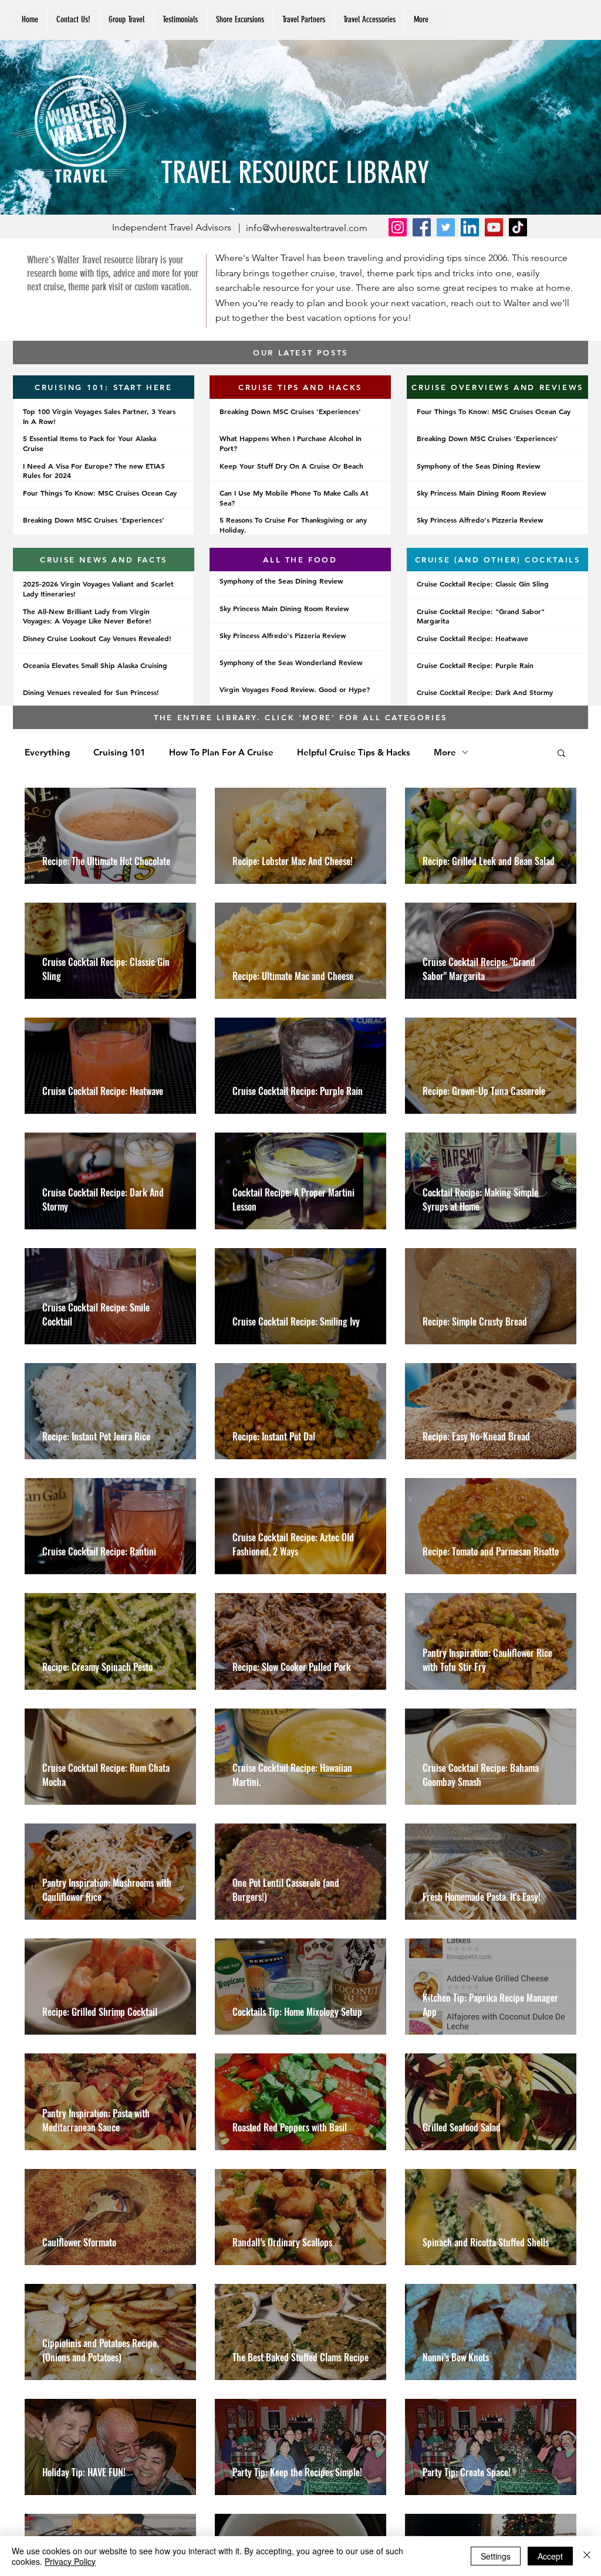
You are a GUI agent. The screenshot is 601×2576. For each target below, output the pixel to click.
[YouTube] (494, 227)
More (445, 753)
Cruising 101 (119, 753)
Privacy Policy (70, 2561)
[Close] (587, 2556)
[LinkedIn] (470, 227)
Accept (550, 2556)
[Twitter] (446, 227)
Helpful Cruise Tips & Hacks (354, 753)
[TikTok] (518, 227)
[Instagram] (398, 227)
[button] (303, 20)
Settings (496, 2556)
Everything (47, 753)
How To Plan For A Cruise (221, 753)
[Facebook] (422, 227)
